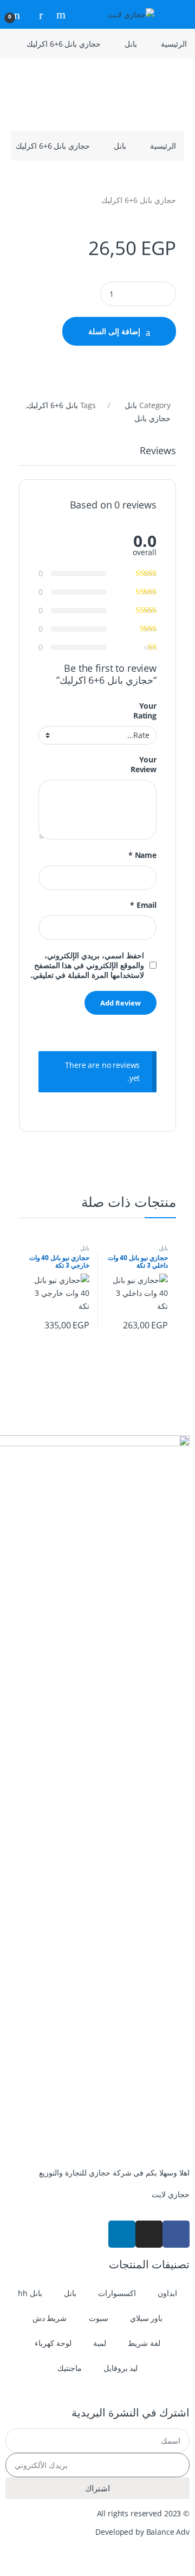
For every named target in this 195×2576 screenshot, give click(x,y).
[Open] (177, 14)
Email (143, 905)
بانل (131, 44)
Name (142, 855)
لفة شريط (144, 2343)
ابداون (167, 2293)
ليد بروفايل (121, 2368)
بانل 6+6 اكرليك (53, 405)
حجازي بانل (152, 418)
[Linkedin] (122, 2234)
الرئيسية (174, 44)
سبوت (99, 2318)
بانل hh (30, 2293)
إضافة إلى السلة (114, 331)
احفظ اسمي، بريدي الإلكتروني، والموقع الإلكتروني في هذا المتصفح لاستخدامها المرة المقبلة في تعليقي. (87, 965)
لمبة (100, 2343)
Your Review (144, 765)
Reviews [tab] (158, 451)
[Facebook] (176, 2234)
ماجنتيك (70, 2368)
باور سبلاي (147, 2318)
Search (60, 15)
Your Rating (145, 711)
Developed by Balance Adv (142, 2532)
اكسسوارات (117, 2293)
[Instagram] (149, 2234)
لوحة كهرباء (53, 2343)
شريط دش (50, 2318)
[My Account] (37, 14)
